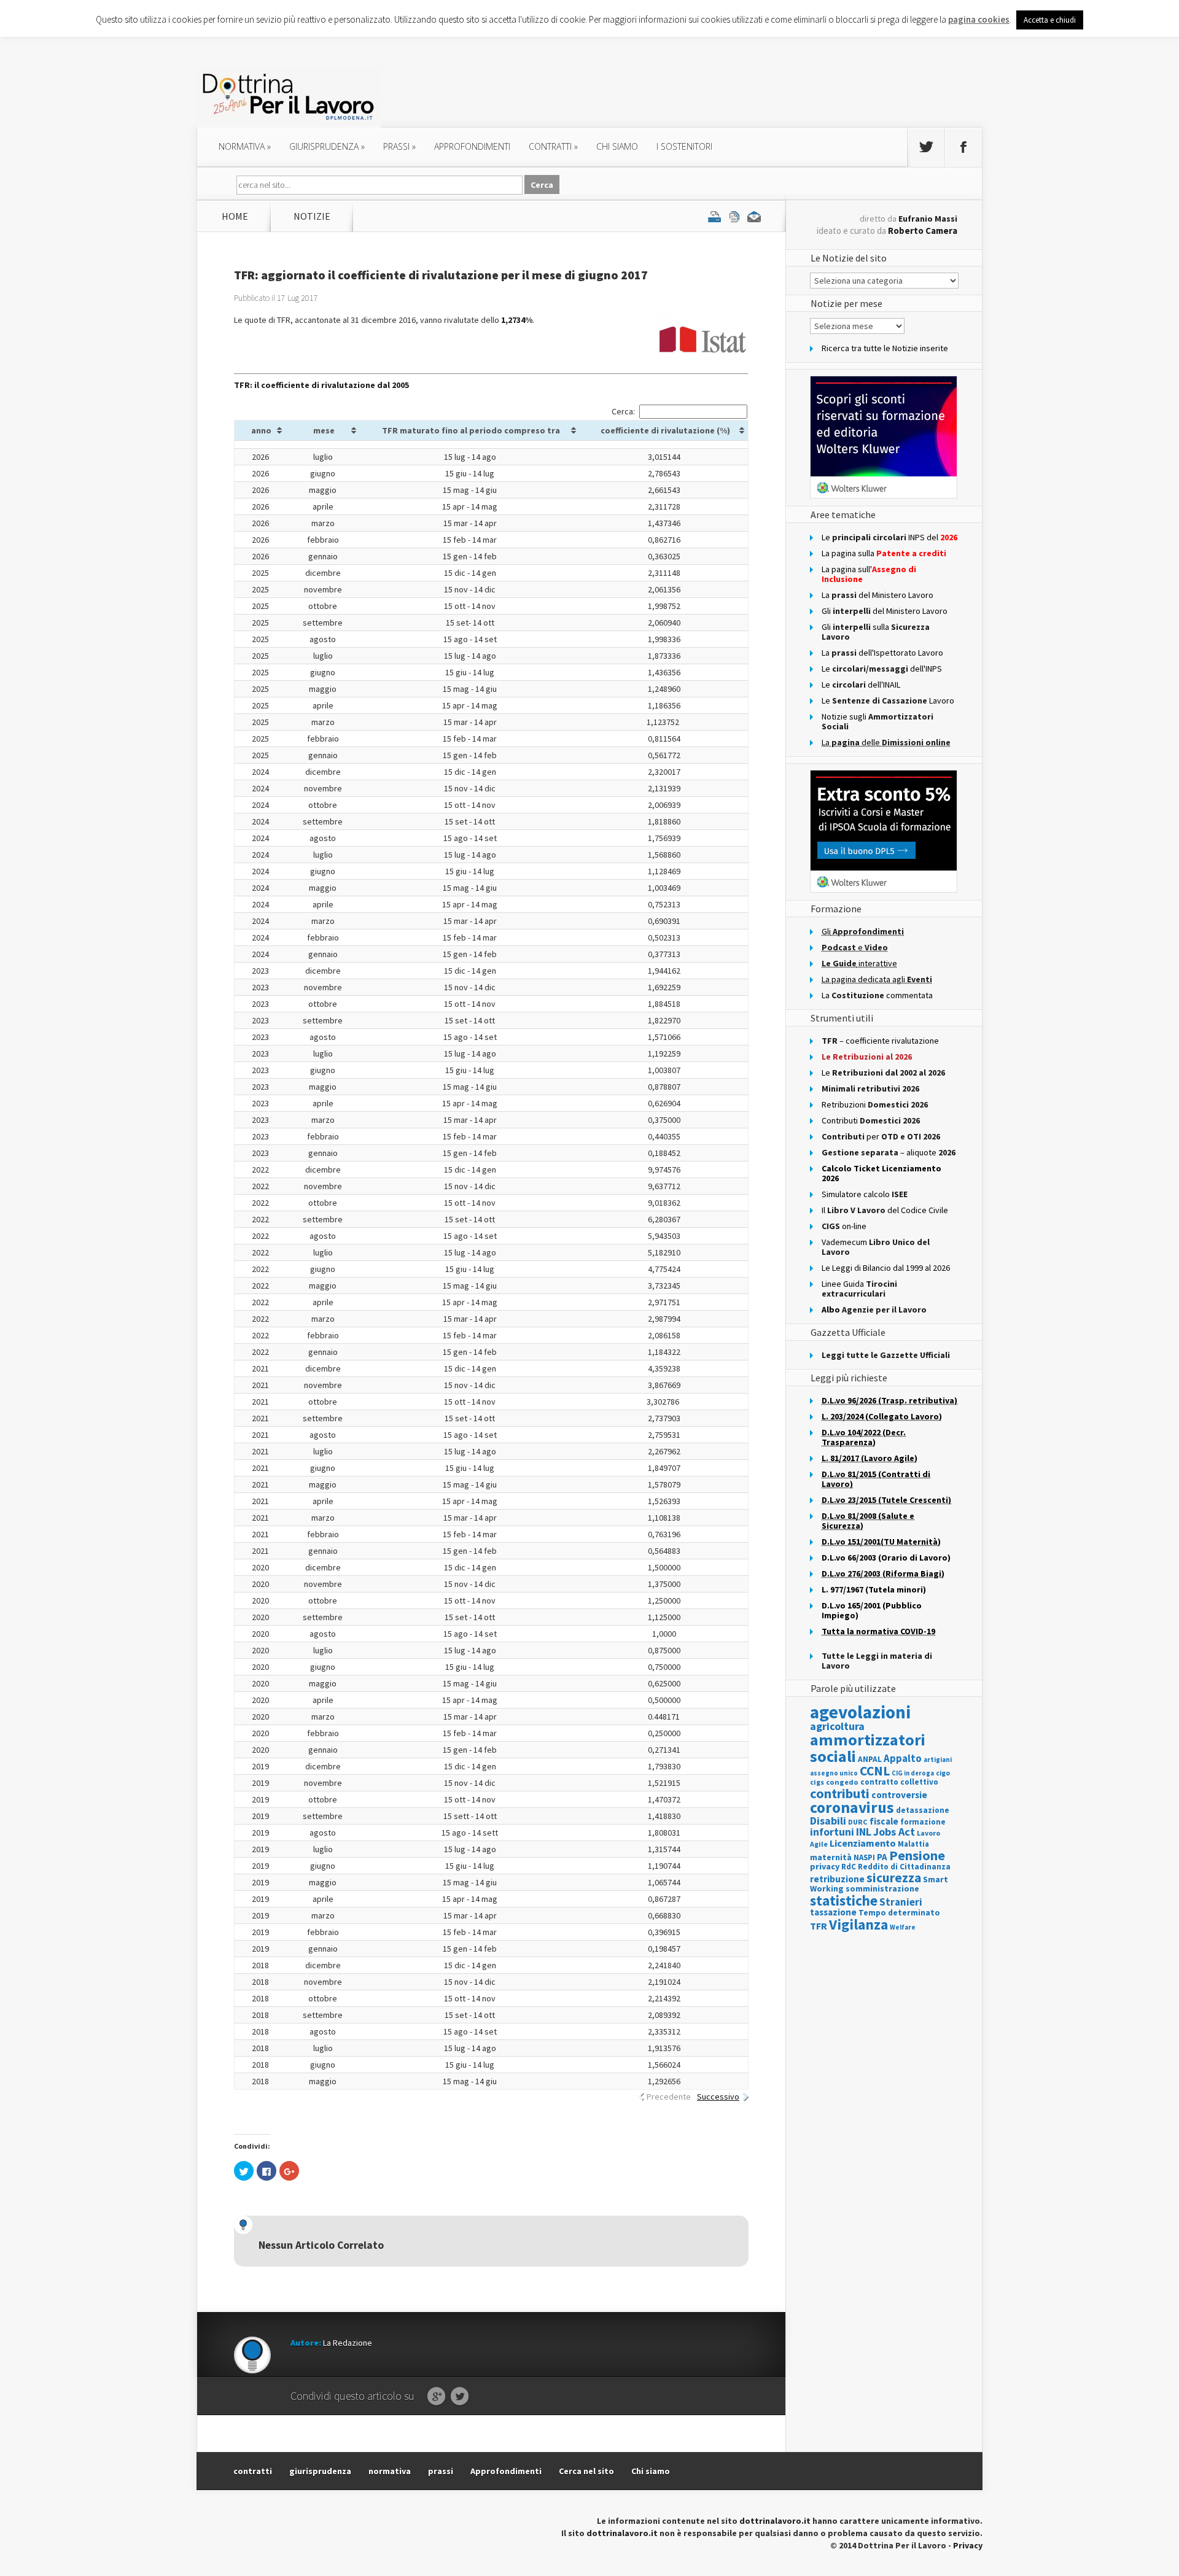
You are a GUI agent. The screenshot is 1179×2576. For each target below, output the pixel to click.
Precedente (669, 2097)
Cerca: (623, 411)
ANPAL (870, 1759)
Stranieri (901, 1902)
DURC (858, 1822)
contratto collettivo (899, 1782)
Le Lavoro (888, 700)
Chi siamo (617, 146)
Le (883, 1073)
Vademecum (876, 1247)
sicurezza (894, 1878)
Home (235, 216)
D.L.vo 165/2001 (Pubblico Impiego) (872, 1610)
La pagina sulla (884, 553)
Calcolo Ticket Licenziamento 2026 (881, 1173)
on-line (844, 1226)
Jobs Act (894, 1832)
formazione (923, 1822)
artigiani (938, 1759)
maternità (831, 1857)
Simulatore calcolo (865, 1194)
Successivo (718, 2097)
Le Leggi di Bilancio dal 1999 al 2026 (886, 1268)
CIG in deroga (913, 1773)
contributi (840, 1793)
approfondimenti (472, 146)
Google (436, 2397)
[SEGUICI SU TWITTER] (926, 147)
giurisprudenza (327, 146)
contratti (553, 146)
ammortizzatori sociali (868, 1748)
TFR (819, 1926)
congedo (842, 1782)
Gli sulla (876, 632)
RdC (849, 1867)
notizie (312, 216)
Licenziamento (863, 1843)
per (881, 1136)
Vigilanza (858, 1924)
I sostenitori (684, 146)
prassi (399, 146)
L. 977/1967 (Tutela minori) (874, 1589)
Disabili (828, 1821)
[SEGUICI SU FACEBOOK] (963, 147)
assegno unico (834, 1773)
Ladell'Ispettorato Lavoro (882, 653)
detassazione (923, 1810)
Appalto (903, 1759)
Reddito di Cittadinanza (904, 1867)
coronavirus (852, 1807)
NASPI (864, 1857)
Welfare (903, 1927)
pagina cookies (979, 19)
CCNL (875, 1771)
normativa (245, 146)
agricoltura (837, 1726)
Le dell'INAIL (861, 685)
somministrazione (882, 1888)
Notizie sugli (877, 721)
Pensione (917, 1855)
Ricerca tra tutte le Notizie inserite (885, 348)
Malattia (913, 1844)
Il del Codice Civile (885, 1210)
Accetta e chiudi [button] (1050, 20)
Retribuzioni (875, 1104)
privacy (825, 1866)
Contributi (871, 1120)
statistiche (844, 1900)
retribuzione (837, 1879)
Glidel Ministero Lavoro (885, 611)
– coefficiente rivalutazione (880, 1041)
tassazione (833, 1912)
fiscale (884, 1821)
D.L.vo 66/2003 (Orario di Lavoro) (886, 1558)
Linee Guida (859, 1289)
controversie (899, 1795)
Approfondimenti (506, 2471)
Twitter (460, 2397)
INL (864, 1832)
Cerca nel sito (586, 2471)
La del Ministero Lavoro (877, 595)
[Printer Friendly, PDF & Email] (734, 216)
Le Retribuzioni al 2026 (867, 1057)
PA (882, 1857)
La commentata (877, 995)
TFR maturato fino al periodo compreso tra (471, 430)
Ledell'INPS (882, 669)
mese (324, 430)
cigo (943, 1773)
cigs (817, 1782)
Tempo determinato (899, 1913)
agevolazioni (860, 1712)
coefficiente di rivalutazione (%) (665, 430)
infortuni (832, 1832)
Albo (874, 1309)
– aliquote (889, 1152)
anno (261, 430)
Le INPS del (889, 537)
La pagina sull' (869, 574)
